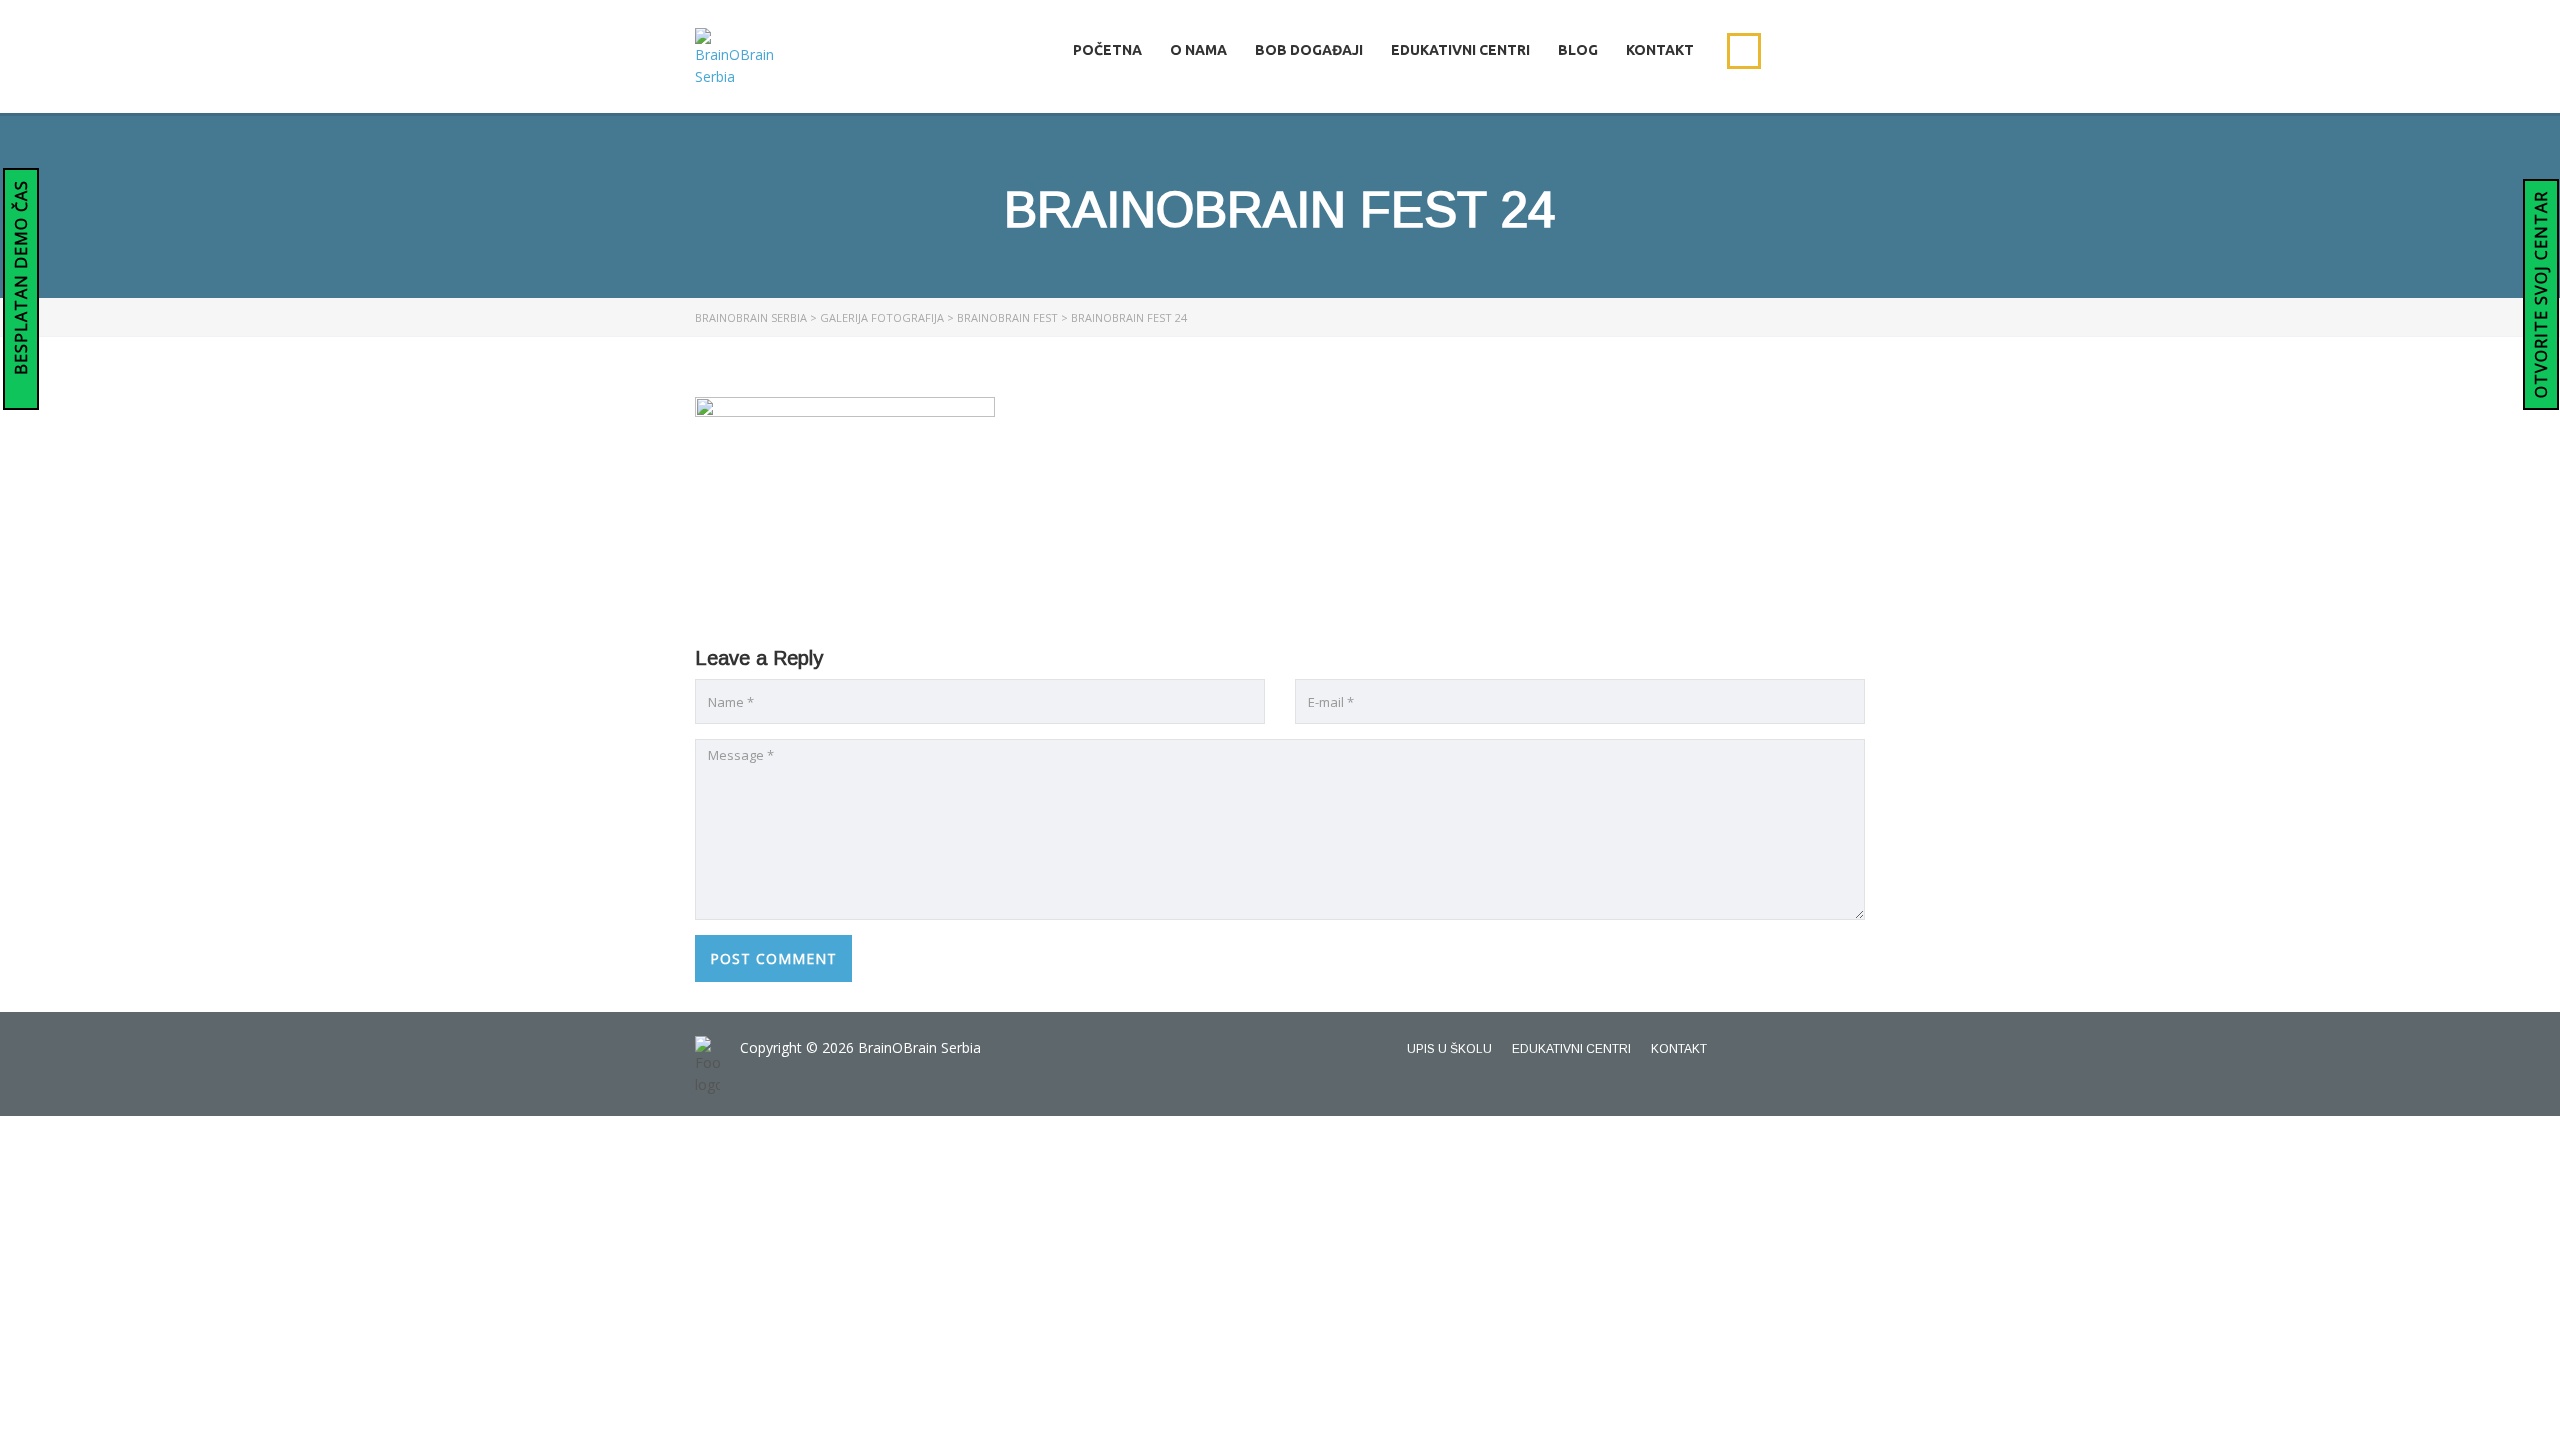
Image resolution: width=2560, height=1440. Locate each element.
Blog (1578, 50)
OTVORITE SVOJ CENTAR (2541, 294)
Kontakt (1660, 50)
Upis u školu (1449, 1049)
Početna (1107, 50)
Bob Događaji (1309, 50)
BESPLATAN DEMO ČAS (21, 280)
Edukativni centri (1460, 50)
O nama (1198, 50)
